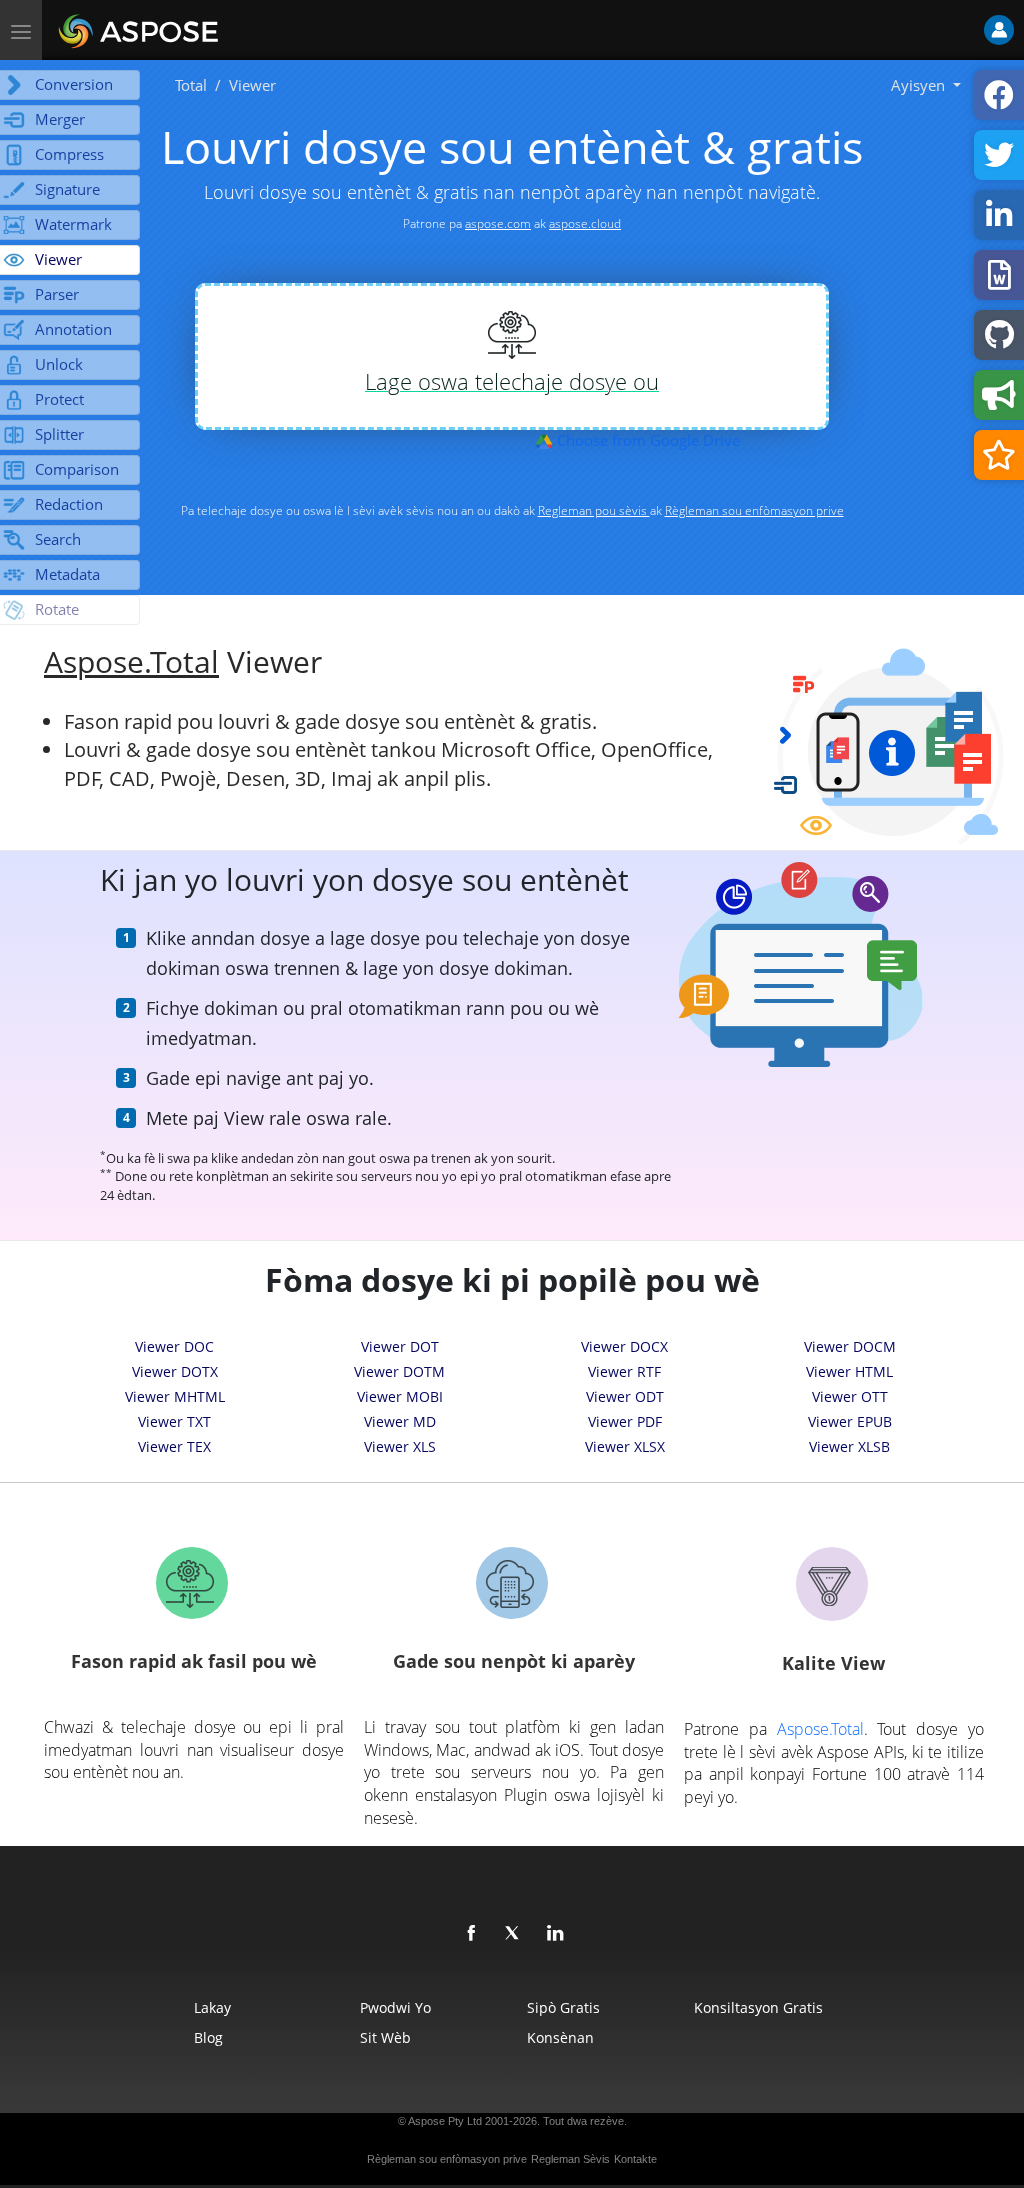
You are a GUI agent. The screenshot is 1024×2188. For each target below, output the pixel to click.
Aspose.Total (131, 661)
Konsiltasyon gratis (758, 2007)
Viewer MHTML (175, 1396)
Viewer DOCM (850, 1346)
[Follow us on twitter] (514, 1934)
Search (58, 539)
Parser (57, 294)
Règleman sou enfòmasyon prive (754, 510)
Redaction (69, 504)
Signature (67, 189)
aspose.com (498, 223)
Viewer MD (400, 1421)
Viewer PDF (625, 1421)
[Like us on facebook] (472, 1934)
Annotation (73, 329)
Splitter (59, 434)
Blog (208, 2037)
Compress (69, 154)
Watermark (73, 224)
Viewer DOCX (624, 1346)
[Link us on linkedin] (556, 1934)
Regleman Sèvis (570, 2159)
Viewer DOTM (399, 1371)
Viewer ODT (625, 1396)
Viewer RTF (624, 1371)
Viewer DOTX (175, 1371)
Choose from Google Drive (646, 440)
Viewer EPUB (850, 1421)
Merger (60, 119)
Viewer (58, 259)
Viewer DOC (174, 1346)
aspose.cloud (585, 223)
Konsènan (560, 2037)
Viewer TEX (174, 1446)
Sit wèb (385, 2037)
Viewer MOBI (400, 1396)
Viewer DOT (400, 1346)
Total (191, 85)
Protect (59, 399)
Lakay (212, 2007)
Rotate (57, 609)
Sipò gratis (563, 2007)
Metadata (67, 574)
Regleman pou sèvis (594, 510)
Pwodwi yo (395, 2007)
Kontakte (635, 2159)
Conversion (74, 84)
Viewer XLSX (625, 1446)
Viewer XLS (400, 1446)
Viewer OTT (850, 1396)
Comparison (77, 469)
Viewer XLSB (849, 1446)
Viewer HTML (849, 1371)
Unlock (59, 364)
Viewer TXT (174, 1421)
